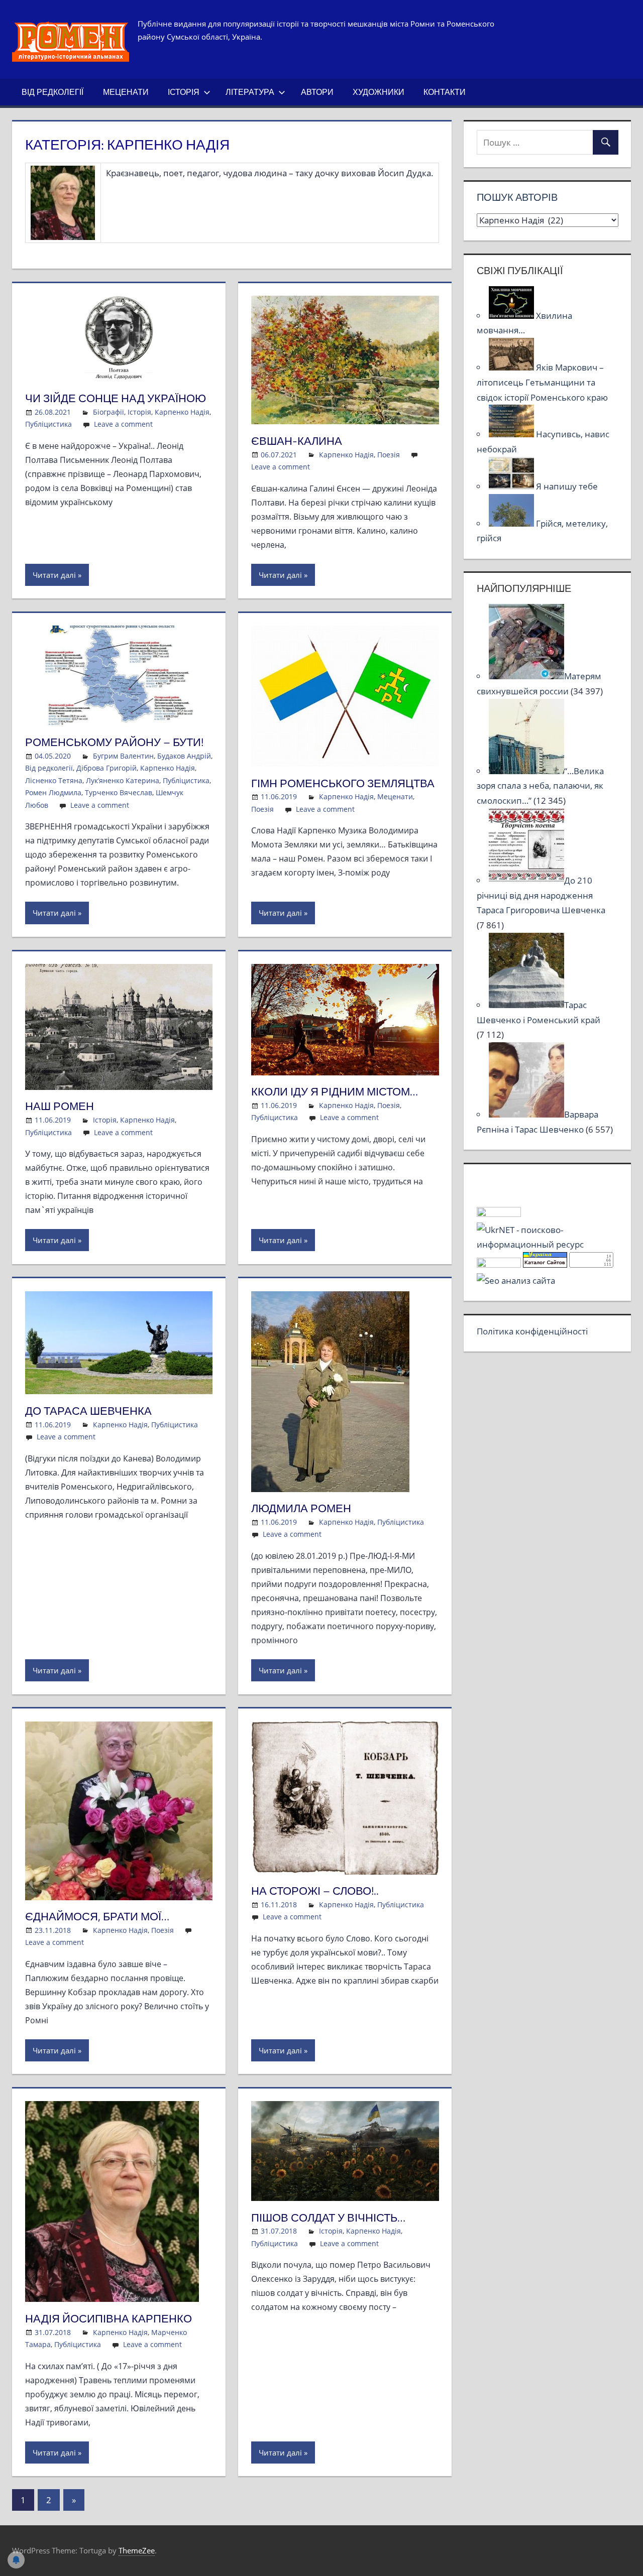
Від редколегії (52, 92)
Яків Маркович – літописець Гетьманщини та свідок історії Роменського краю (542, 382)
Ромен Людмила (53, 792)
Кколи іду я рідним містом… (335, 1091)
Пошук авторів (517, 197)
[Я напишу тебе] (512, 486)
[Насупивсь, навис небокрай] (512, 434)
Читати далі (54, 575)
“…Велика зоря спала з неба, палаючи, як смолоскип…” (540, 786)
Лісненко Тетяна (54, 780)
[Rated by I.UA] (499, 1214)
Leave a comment (123, 424)
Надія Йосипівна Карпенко (109, 2318)
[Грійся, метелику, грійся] (512, 523)
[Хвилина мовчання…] (512, 316)
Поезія (389, 455)
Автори (317, 92)
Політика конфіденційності (532, 1331)
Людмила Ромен (301, 1508)
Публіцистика (48, 424)
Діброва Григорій (106, 768)
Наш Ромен (60, 1106)
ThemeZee (137, 2550)
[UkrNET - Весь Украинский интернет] (548, 1244)
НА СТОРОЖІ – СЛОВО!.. (315, 1891)
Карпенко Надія (182, 412)
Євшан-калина (297, 441)
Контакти (445, 92)
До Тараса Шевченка (88, 1411)
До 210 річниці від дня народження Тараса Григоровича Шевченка (541, 895)
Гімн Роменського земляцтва (343, 783)
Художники (379, 92)
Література (250, 92)
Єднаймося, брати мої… (97, 1916)
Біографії (109, 412)
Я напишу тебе (567, 486)
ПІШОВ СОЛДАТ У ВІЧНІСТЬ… (328, 2218)
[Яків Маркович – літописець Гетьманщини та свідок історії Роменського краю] (512, 367)
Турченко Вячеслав (119, 792)
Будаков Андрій (184, 756)
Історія (184, 92)
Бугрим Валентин (123, 756)
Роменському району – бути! (114, 742)
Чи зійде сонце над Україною (116, 398)
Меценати (126, 92)
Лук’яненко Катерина (123, 780)
